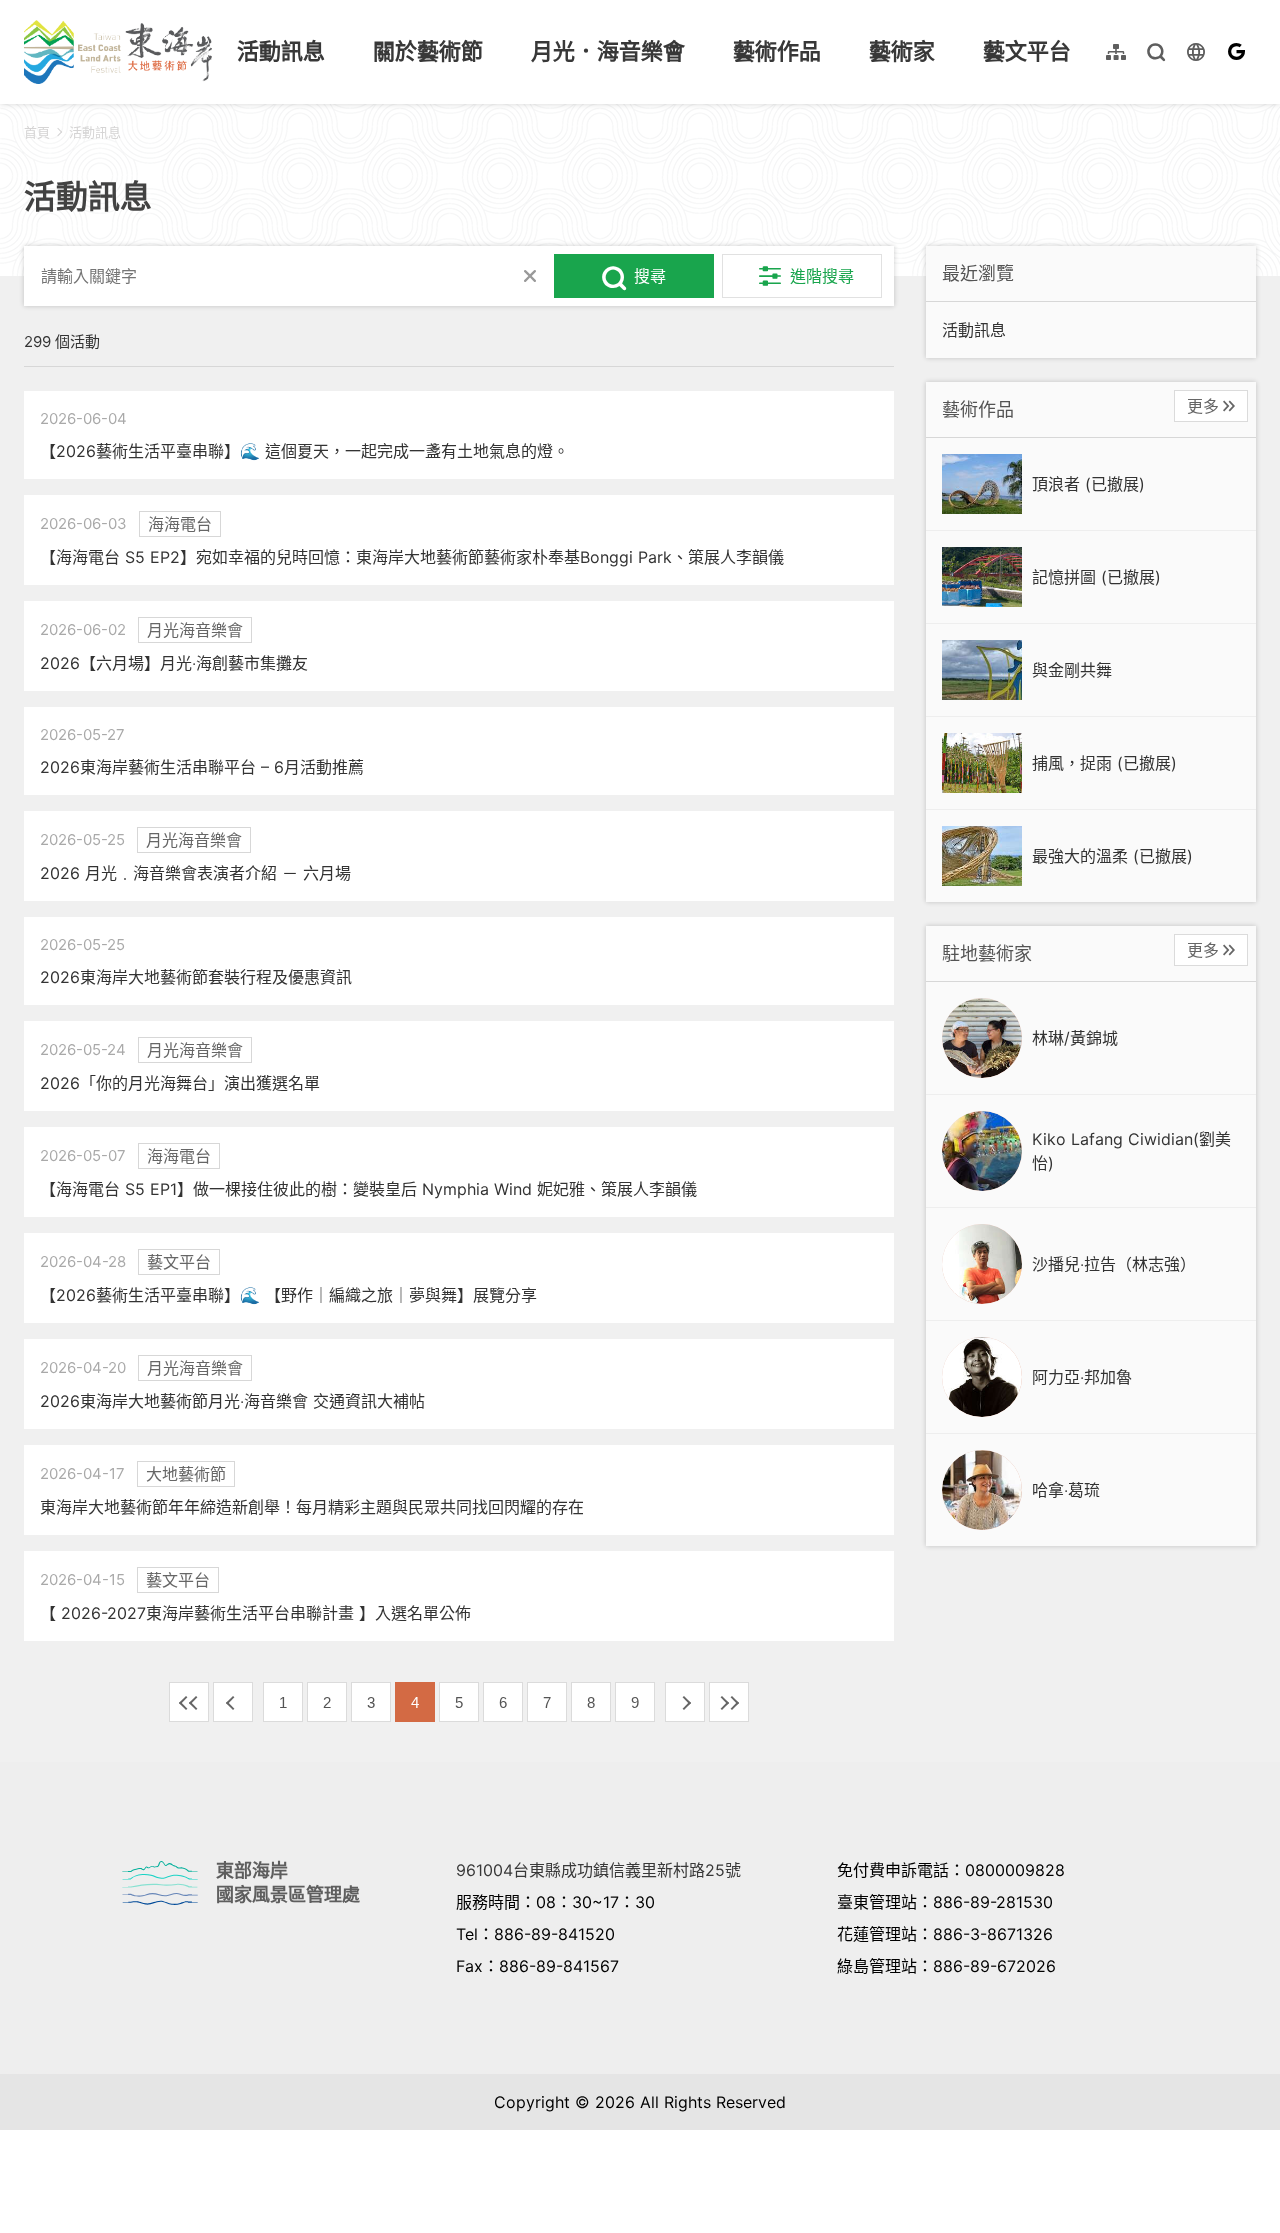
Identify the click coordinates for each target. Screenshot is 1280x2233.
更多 (1203, 406)
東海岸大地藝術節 (118, 52)
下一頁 (685, 1702)
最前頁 (189, 1702)
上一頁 (233, 1702)
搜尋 (650, 276)
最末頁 (729, 1702)
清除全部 (530, 276)
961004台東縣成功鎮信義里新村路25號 (598, 1870)
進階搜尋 (822, 276)
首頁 (37, 132)
